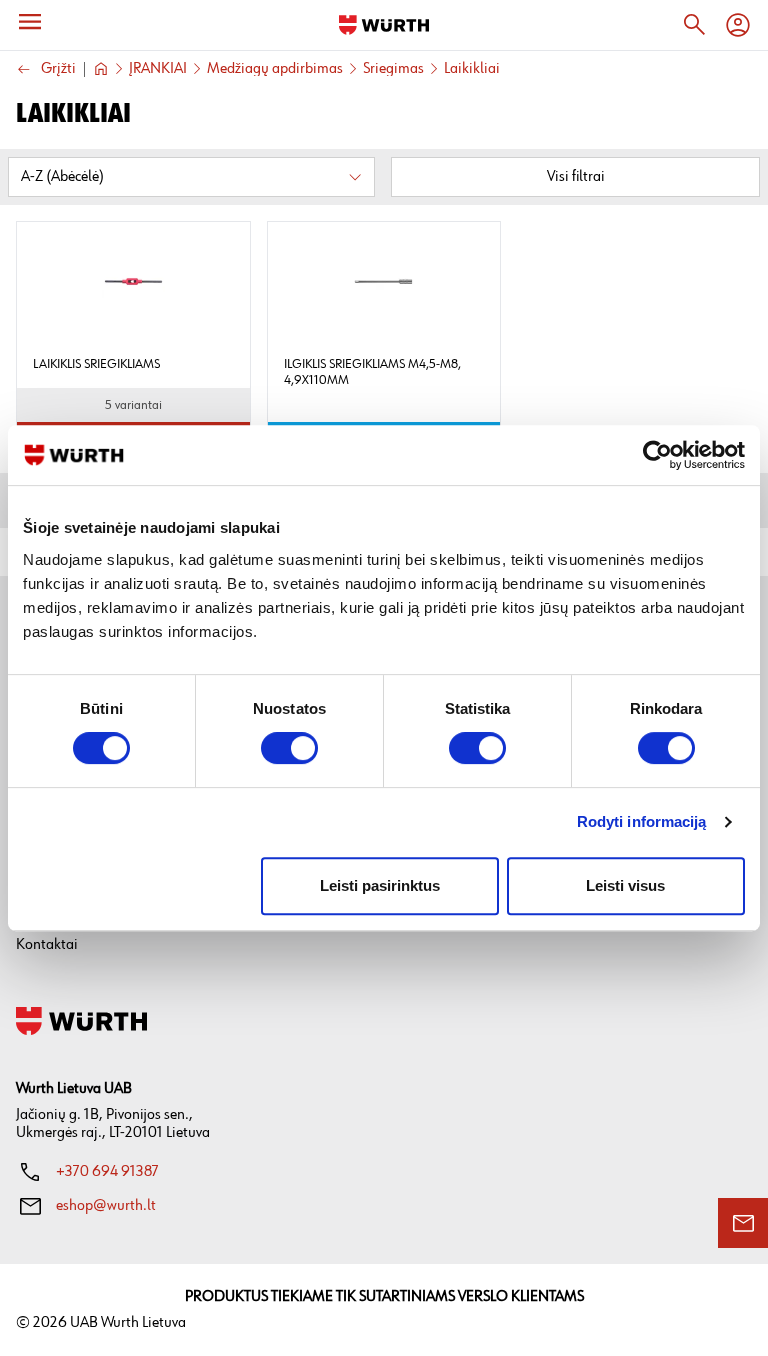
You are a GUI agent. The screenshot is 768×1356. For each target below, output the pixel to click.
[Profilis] (738, 25)
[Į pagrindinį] (384, 25)
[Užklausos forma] (743, 1223)
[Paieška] (694, 25)
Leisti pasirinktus (380, 885)
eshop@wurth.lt (106, 1205)
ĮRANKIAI (158, 69)
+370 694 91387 (107, 1171)
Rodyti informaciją (642, 821)
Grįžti (58, 69)
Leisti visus (625, 885)
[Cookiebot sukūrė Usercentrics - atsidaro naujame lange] (657, 455)
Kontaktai (47, 944)
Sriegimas (393, 69)
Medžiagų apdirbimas (275, 69)
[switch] (289, 748)
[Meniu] (30, 22)
